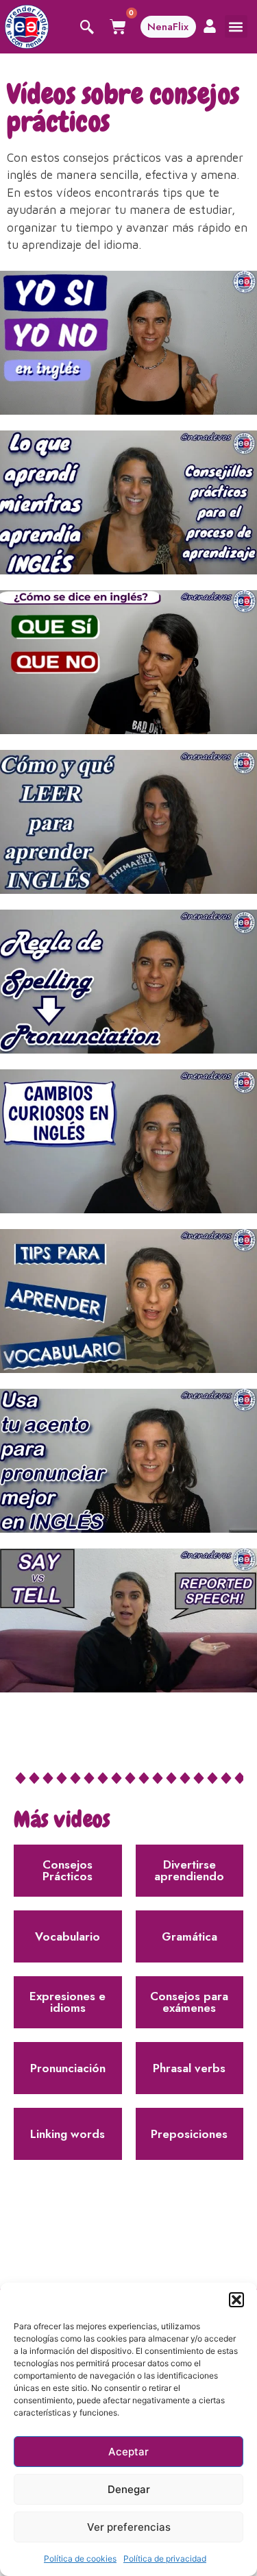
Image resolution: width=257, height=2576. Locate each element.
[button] (236, 2300)
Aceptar (128, 2452)
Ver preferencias (129, 2527)
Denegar (129, 2489)
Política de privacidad (165, 2559)
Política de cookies (80, 2559)
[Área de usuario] (210, 26)
